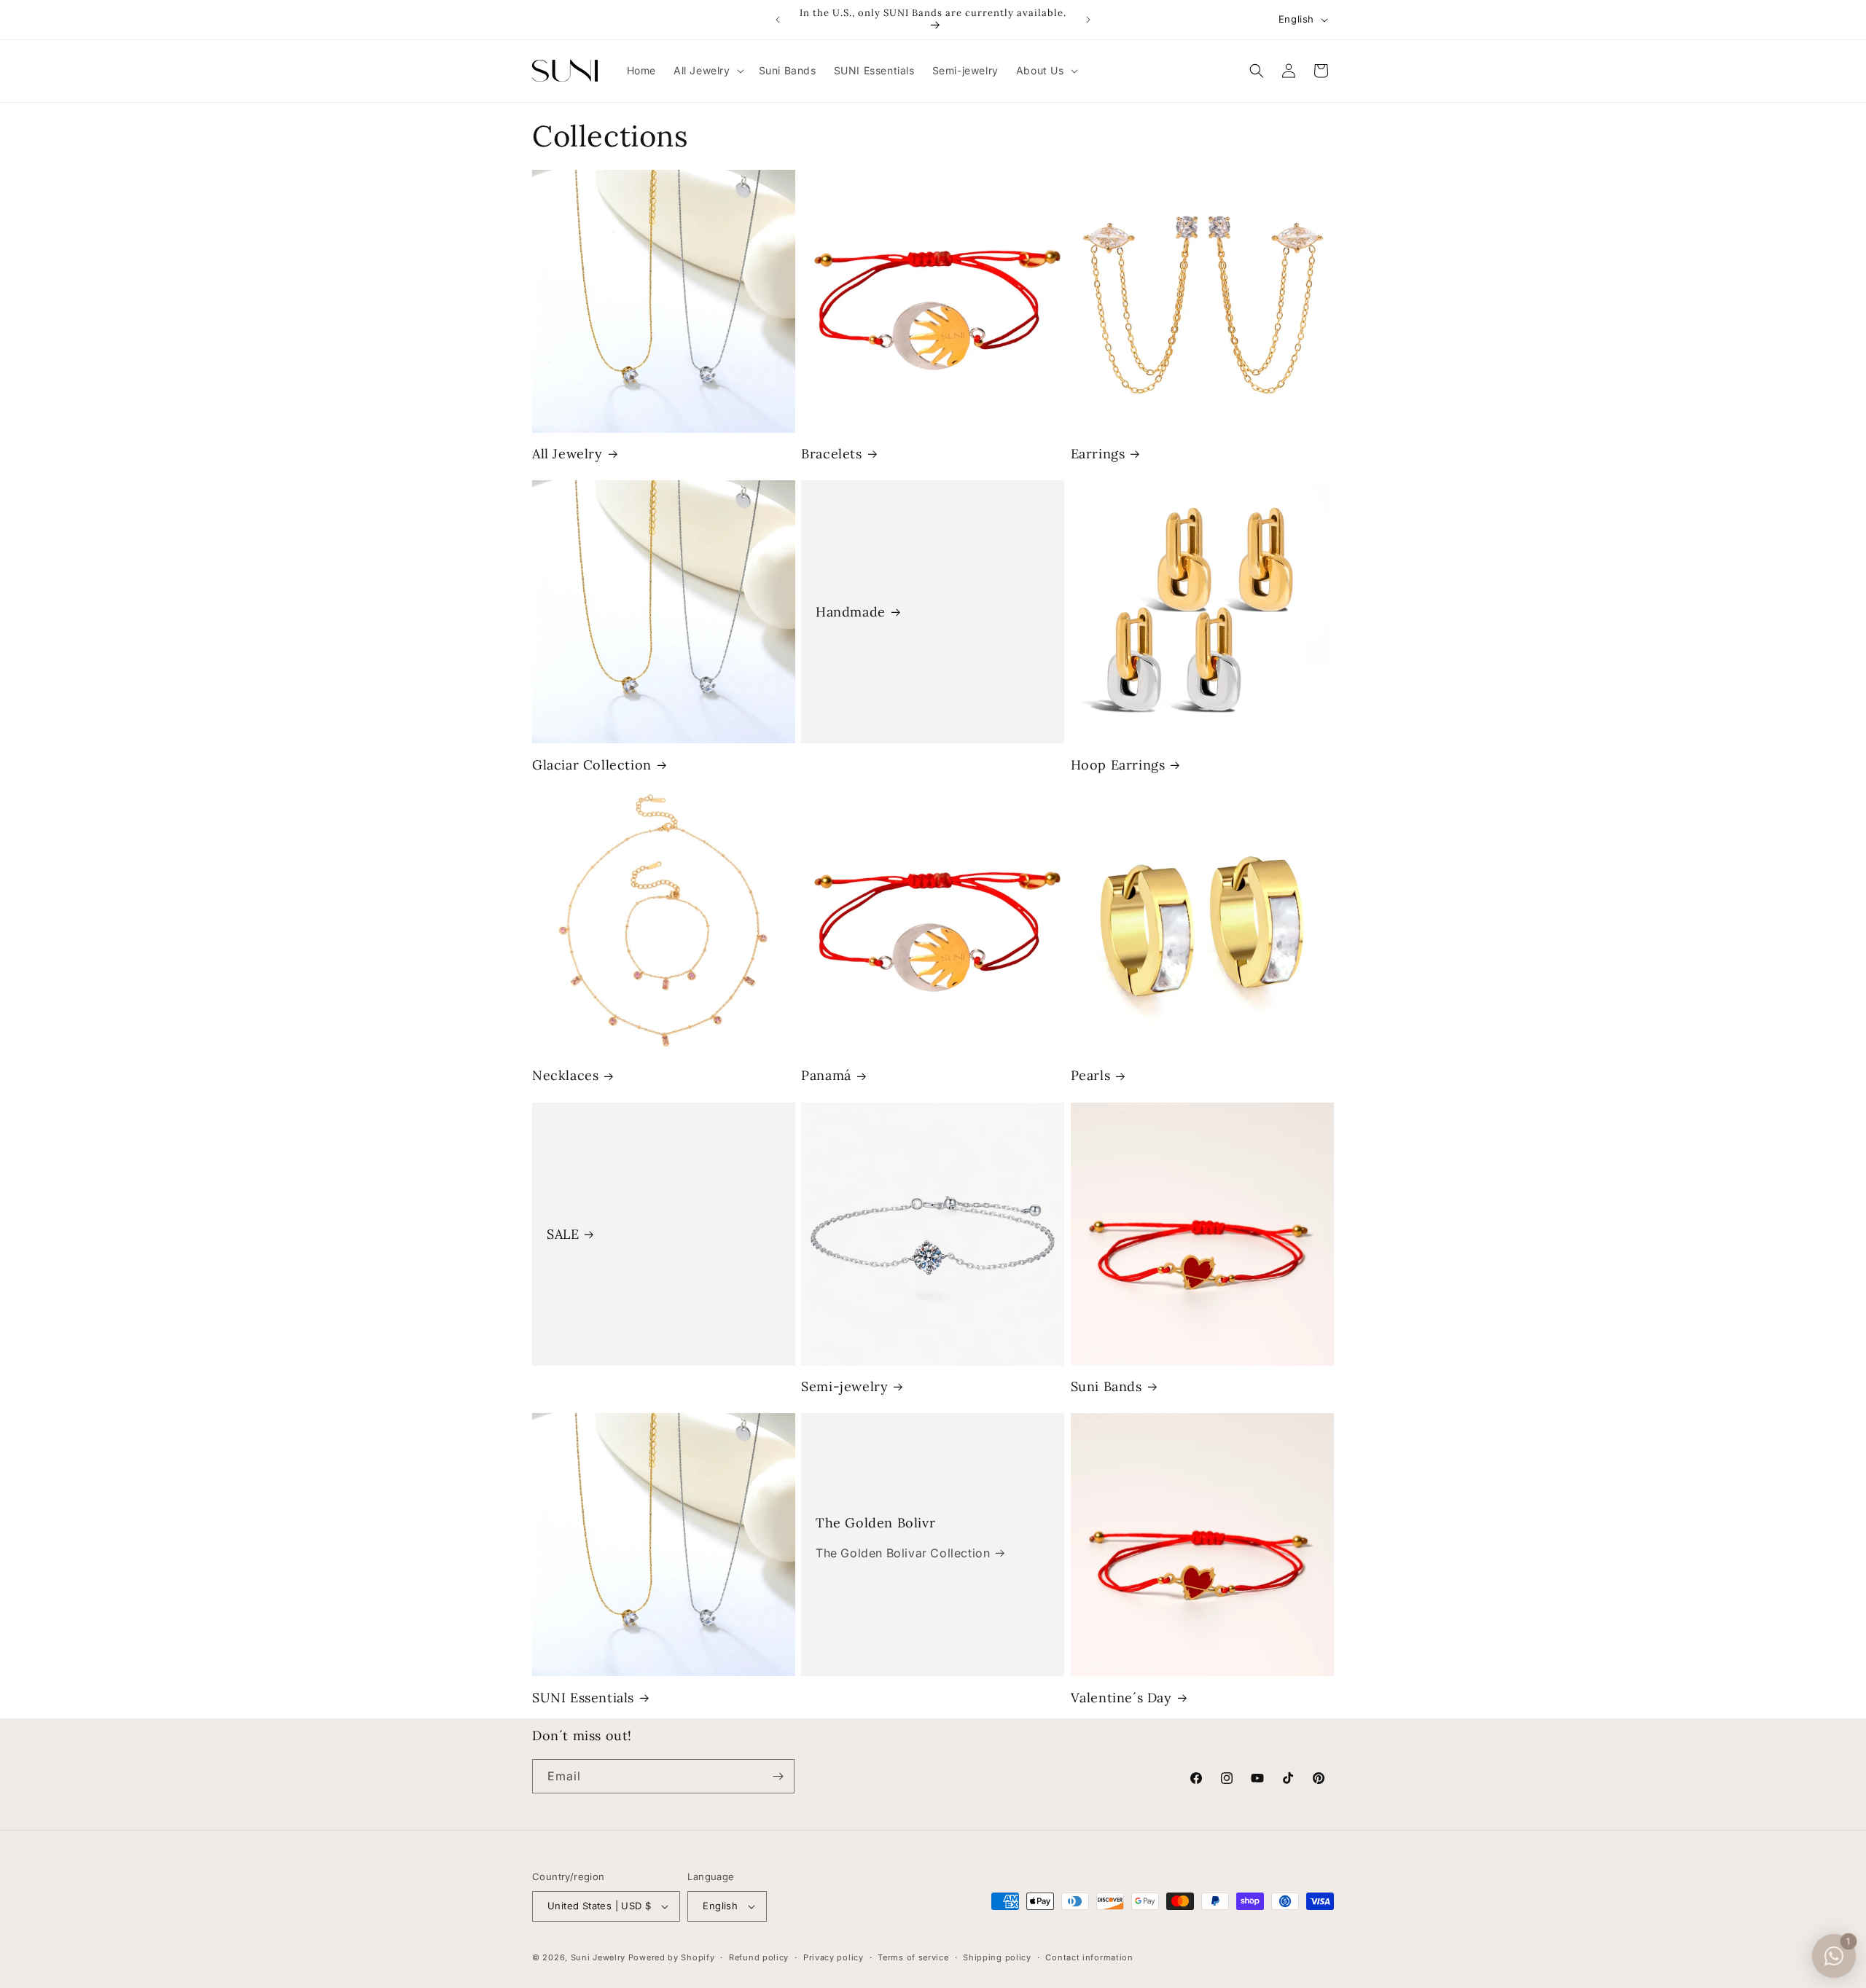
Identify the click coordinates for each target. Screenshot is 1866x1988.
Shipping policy (997, 1957)
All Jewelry (567, 454)
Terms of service (913, 1957)
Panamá (826, 1075)
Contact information (1089, 1957)
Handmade (851, 612)
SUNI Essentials (583, 1698)
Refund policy (759, 1957)
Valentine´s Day (1121, 1698)
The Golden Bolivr (875, 1523)
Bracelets (831, 454)
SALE (563, 1234)
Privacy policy (834, 1957)
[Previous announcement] (778, 20)
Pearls (1091, 1075)
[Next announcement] (1088, 20)
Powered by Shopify (672, 1957)
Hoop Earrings (1118, 765)
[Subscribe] (778, 1776)
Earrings (1098, 454)
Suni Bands (1106, 1386)
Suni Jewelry (598, 1957)
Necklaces (565, 1075)
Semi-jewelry (844, 1386)
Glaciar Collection (592, 765)
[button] (707, 71)
